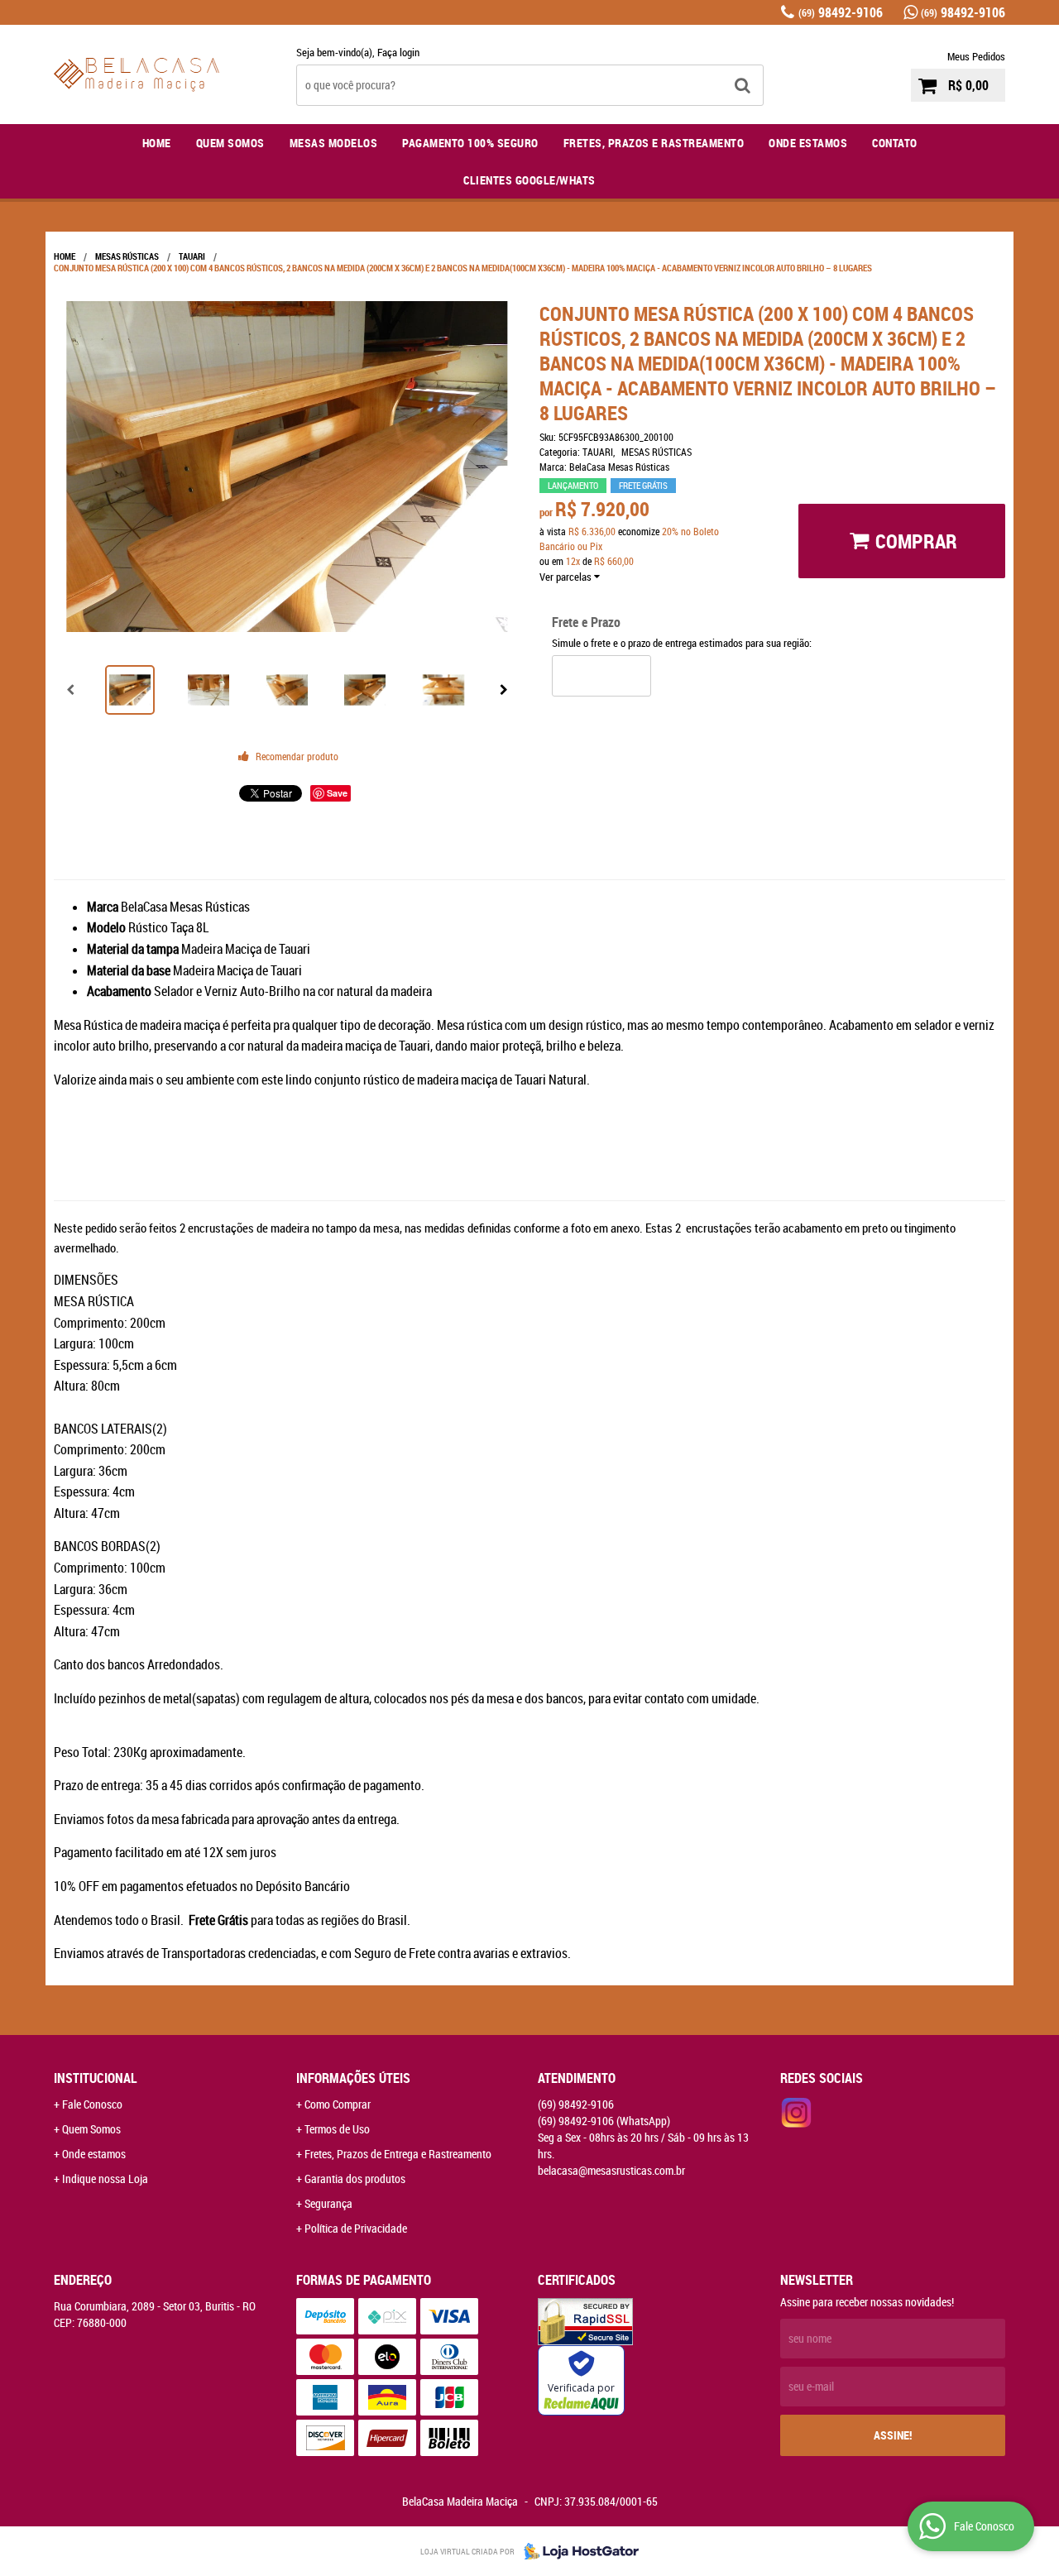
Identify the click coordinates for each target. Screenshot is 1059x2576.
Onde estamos (94, 2154)
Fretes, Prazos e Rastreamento (654, 143)
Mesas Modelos (334, 143)
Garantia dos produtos (355, 2179)
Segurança (328, 2203)
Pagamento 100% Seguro (470, 143)
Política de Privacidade (356, 2228)
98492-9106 (841, 12)
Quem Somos (230, 143)
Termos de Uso (337, 2129)
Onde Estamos (808, 143)
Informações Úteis (353, 2078)
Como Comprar (338, 2104)
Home (157, 143)
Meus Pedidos (976, 56)
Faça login (398, 52)
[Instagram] (797, 2113)
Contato (895, 143)
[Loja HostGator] (577, 2551)
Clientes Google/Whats (529, 180)
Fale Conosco (92, 2104)
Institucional (96, 2078)
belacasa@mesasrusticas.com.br (611, 2170)
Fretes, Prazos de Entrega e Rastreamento (398, 2154)
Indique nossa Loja (105, 2179)
